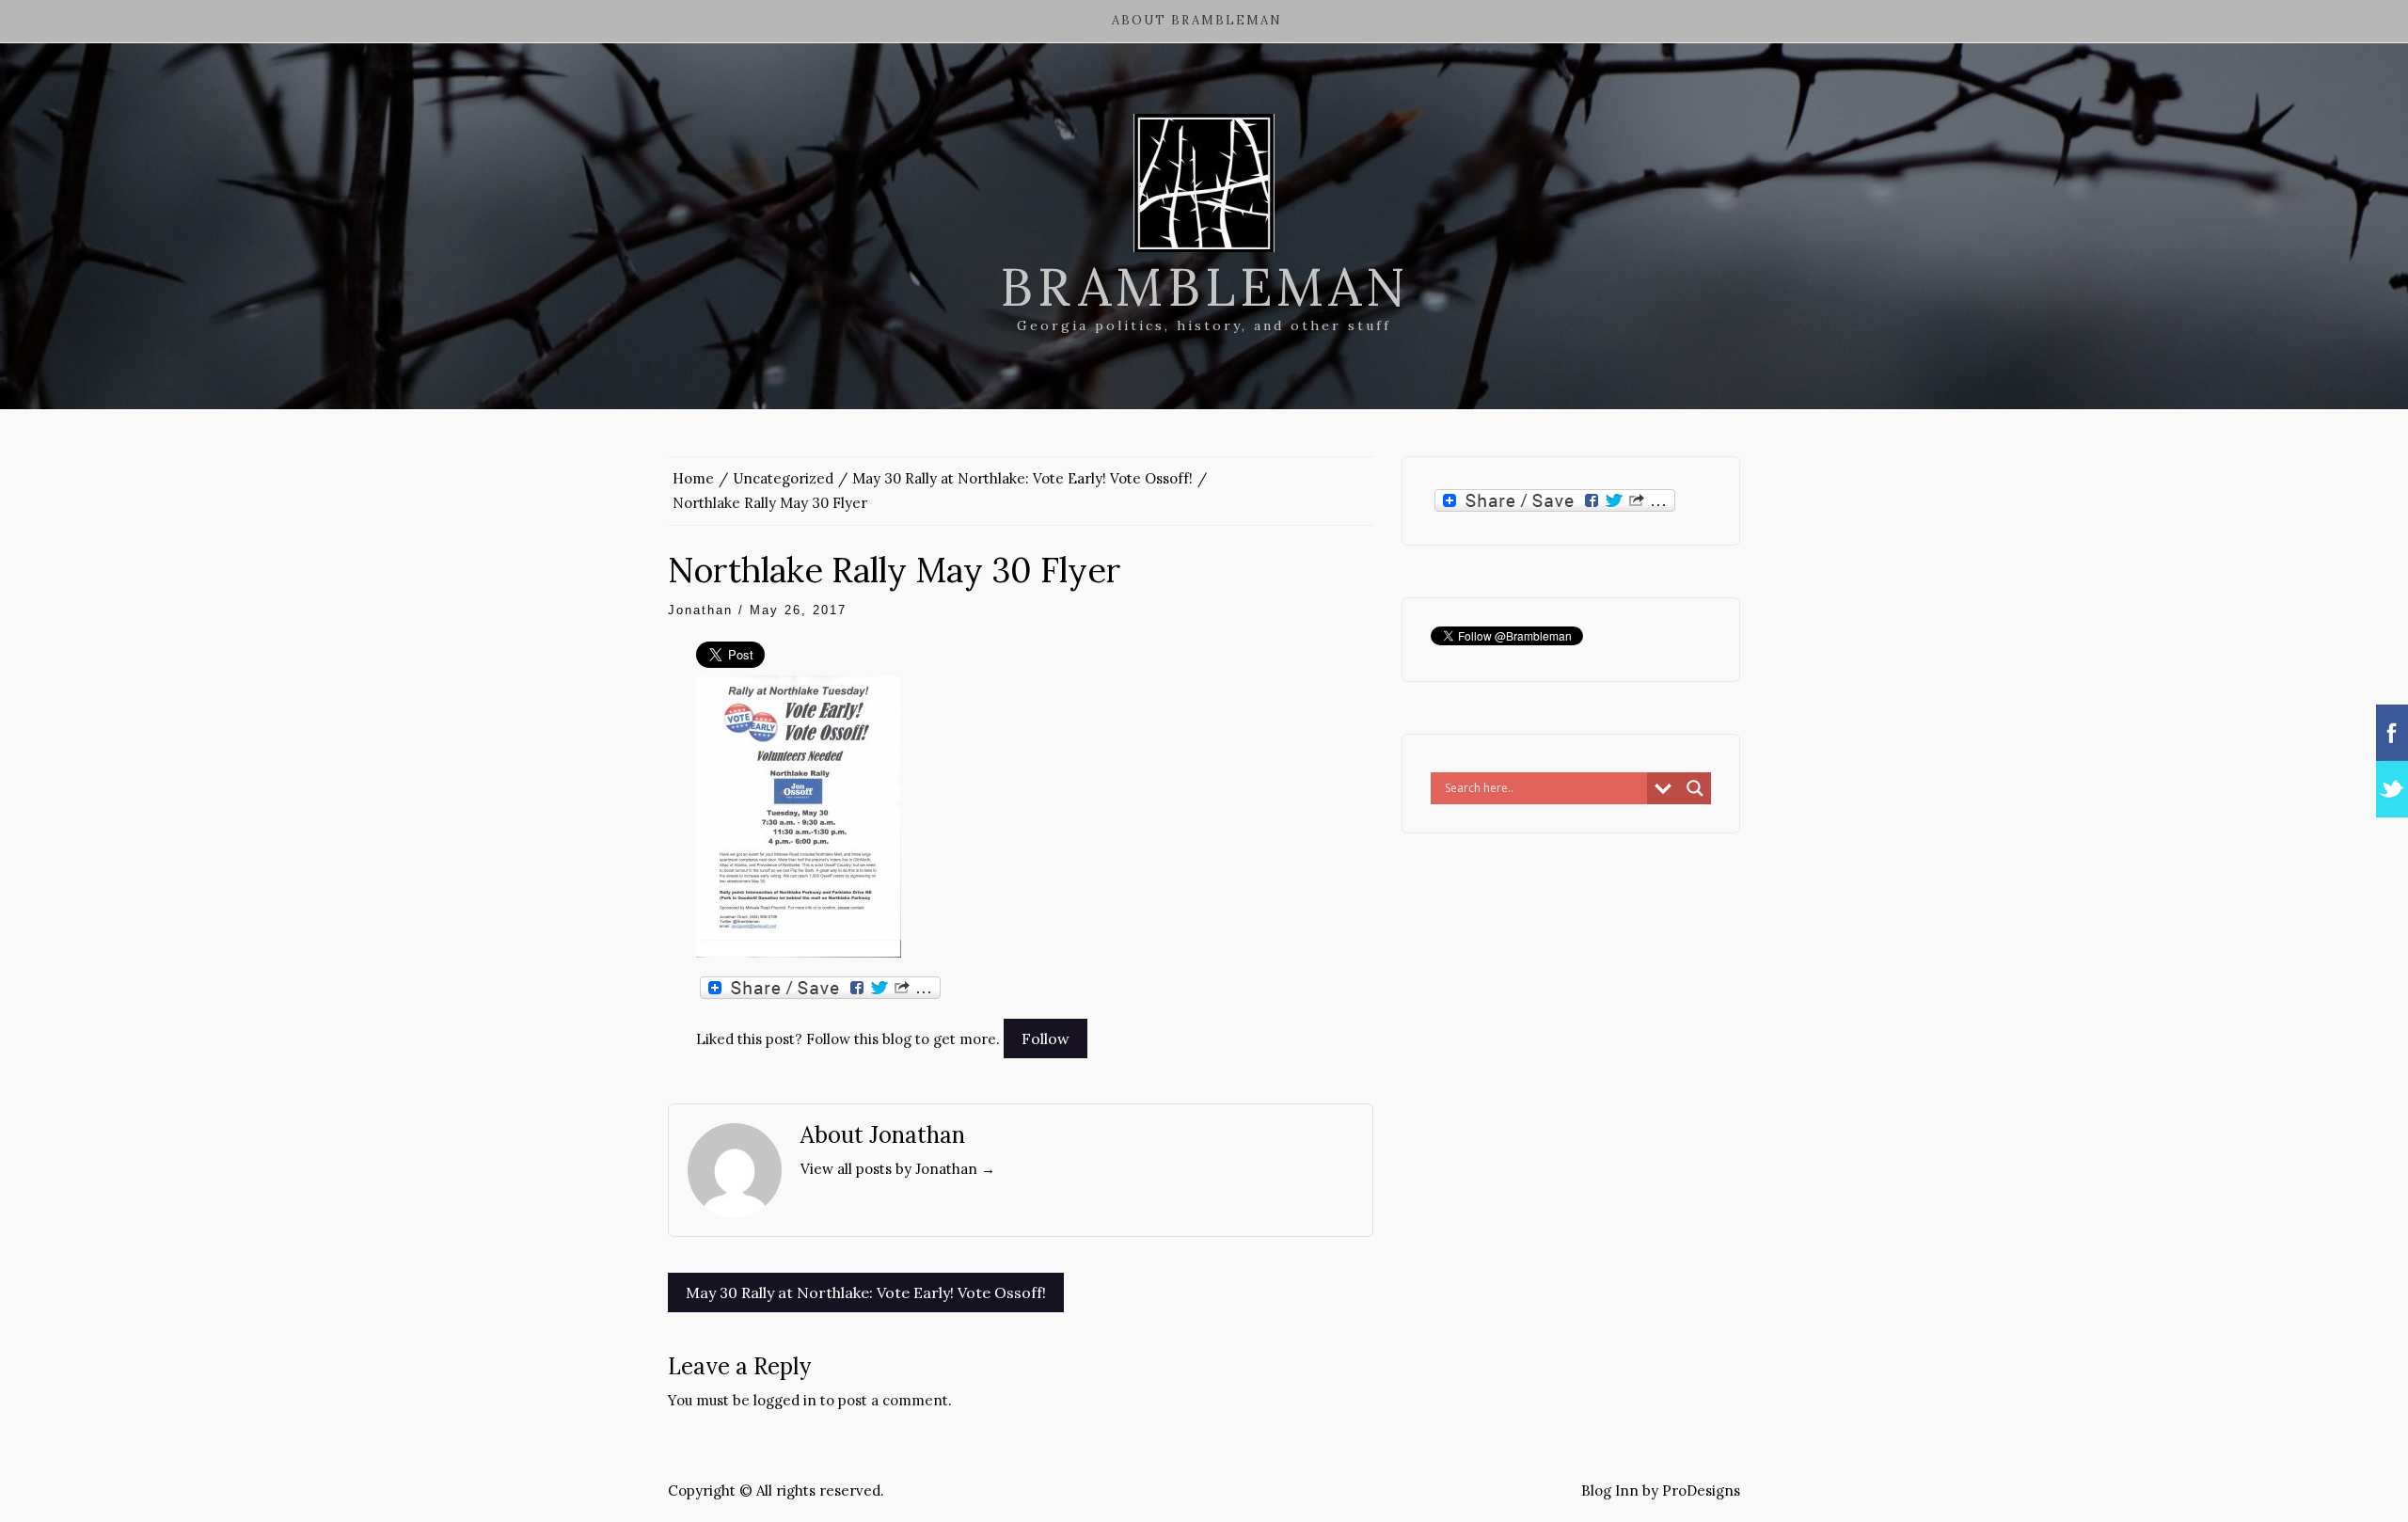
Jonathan (700, 610)
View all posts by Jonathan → (898, 1169)
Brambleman (1204, 287)
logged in (785, 1400)
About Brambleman (1197, 20)
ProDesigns (1701, 1490)
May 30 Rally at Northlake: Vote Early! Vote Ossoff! (866, 1292)
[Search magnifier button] (1695, 788)
